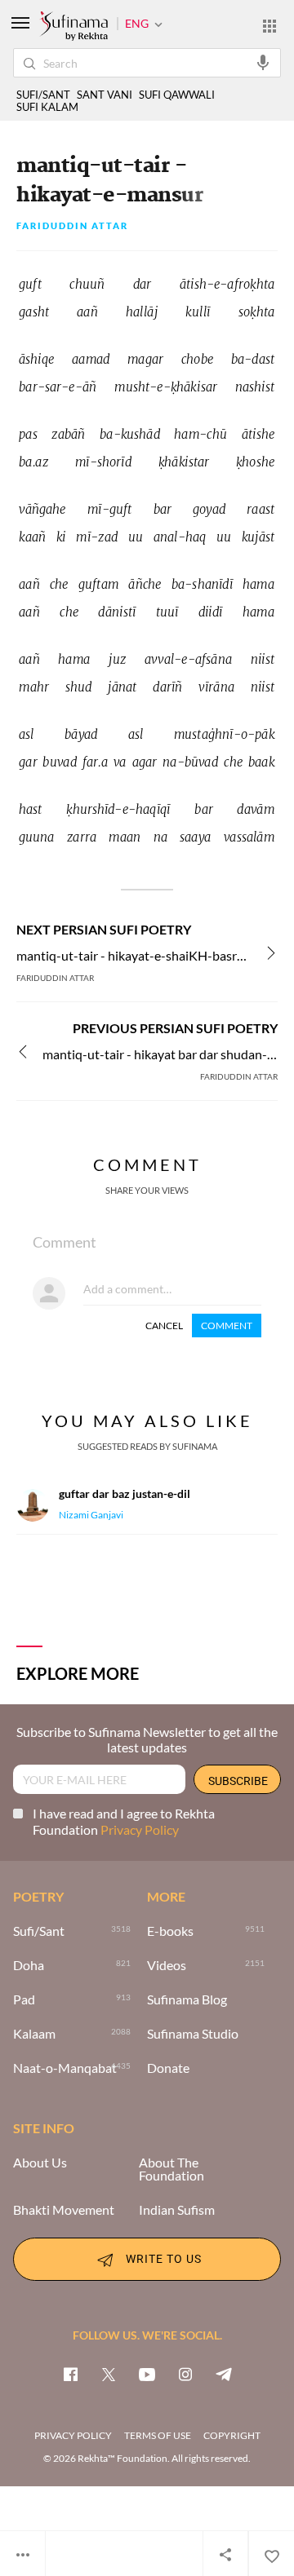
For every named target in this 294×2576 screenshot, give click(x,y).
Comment (227, 1326)
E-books (170, 1931)
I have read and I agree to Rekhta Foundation (124, 1821)
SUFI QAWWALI (177, 95)
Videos (167, 1965)
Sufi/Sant (39, 1931)
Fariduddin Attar (72, 226)
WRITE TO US (164, 2258)
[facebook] (70, 2374)
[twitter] (109, 2374)
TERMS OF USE (158, 2435)
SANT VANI (105, 95)
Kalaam (34, 2034)
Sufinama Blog (187, 1999)
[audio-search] (263, 62)
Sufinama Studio (193, 2034)
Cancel (164, 1326)
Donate (168, 2068)
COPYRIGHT (232, 2435)
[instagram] (185, 2374)
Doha (29, 1965)
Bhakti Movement (64, 2210)
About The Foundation (171, 2169)
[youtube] (147, 2374)
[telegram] (224, 2374)
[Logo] (73, 27)
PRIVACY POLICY (73, 2435)
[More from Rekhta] (269, 25)
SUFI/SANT (43, 95)
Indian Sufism (177, 2210)
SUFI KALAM (47, 107)
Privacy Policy (140, 1829)
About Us (40, 2163)
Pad (24, 1999)
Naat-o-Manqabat (65, 2068)
